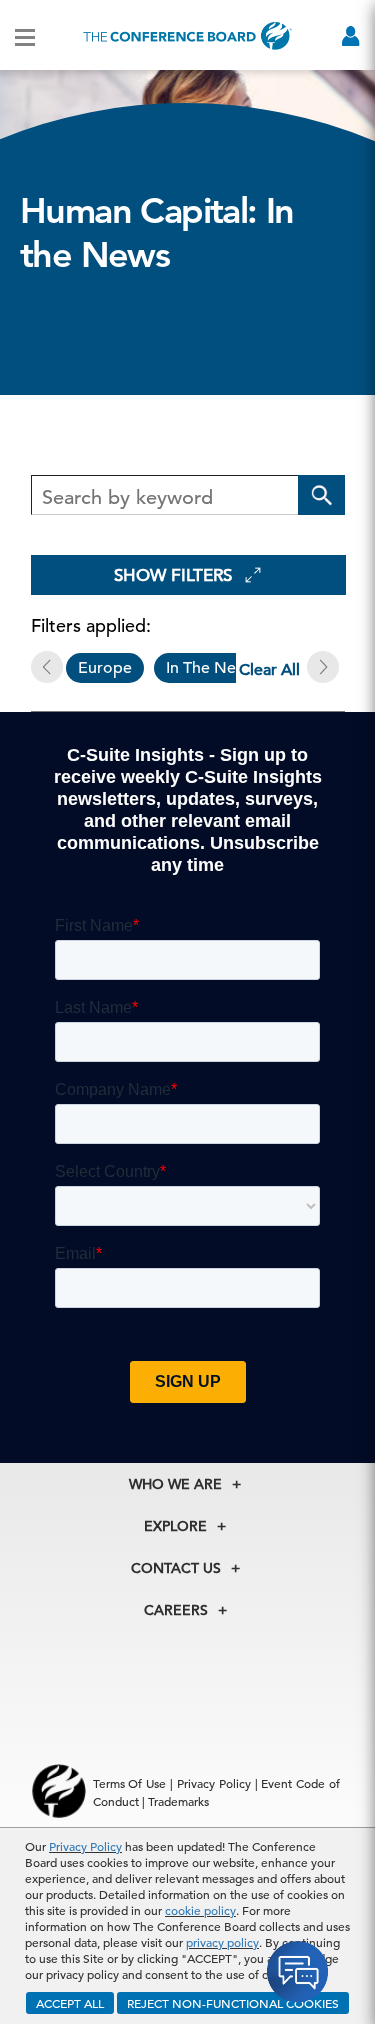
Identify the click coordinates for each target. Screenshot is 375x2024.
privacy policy (222, 1942)
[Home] (188, 35)
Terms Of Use (130, 1783)
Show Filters (173, 575)
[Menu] (25, 36)
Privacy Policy (85, 1846)
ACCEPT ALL (70, 2003)
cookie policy (200, 1910)
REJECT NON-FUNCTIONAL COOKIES (233, 2003)
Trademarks (178, 1801)
